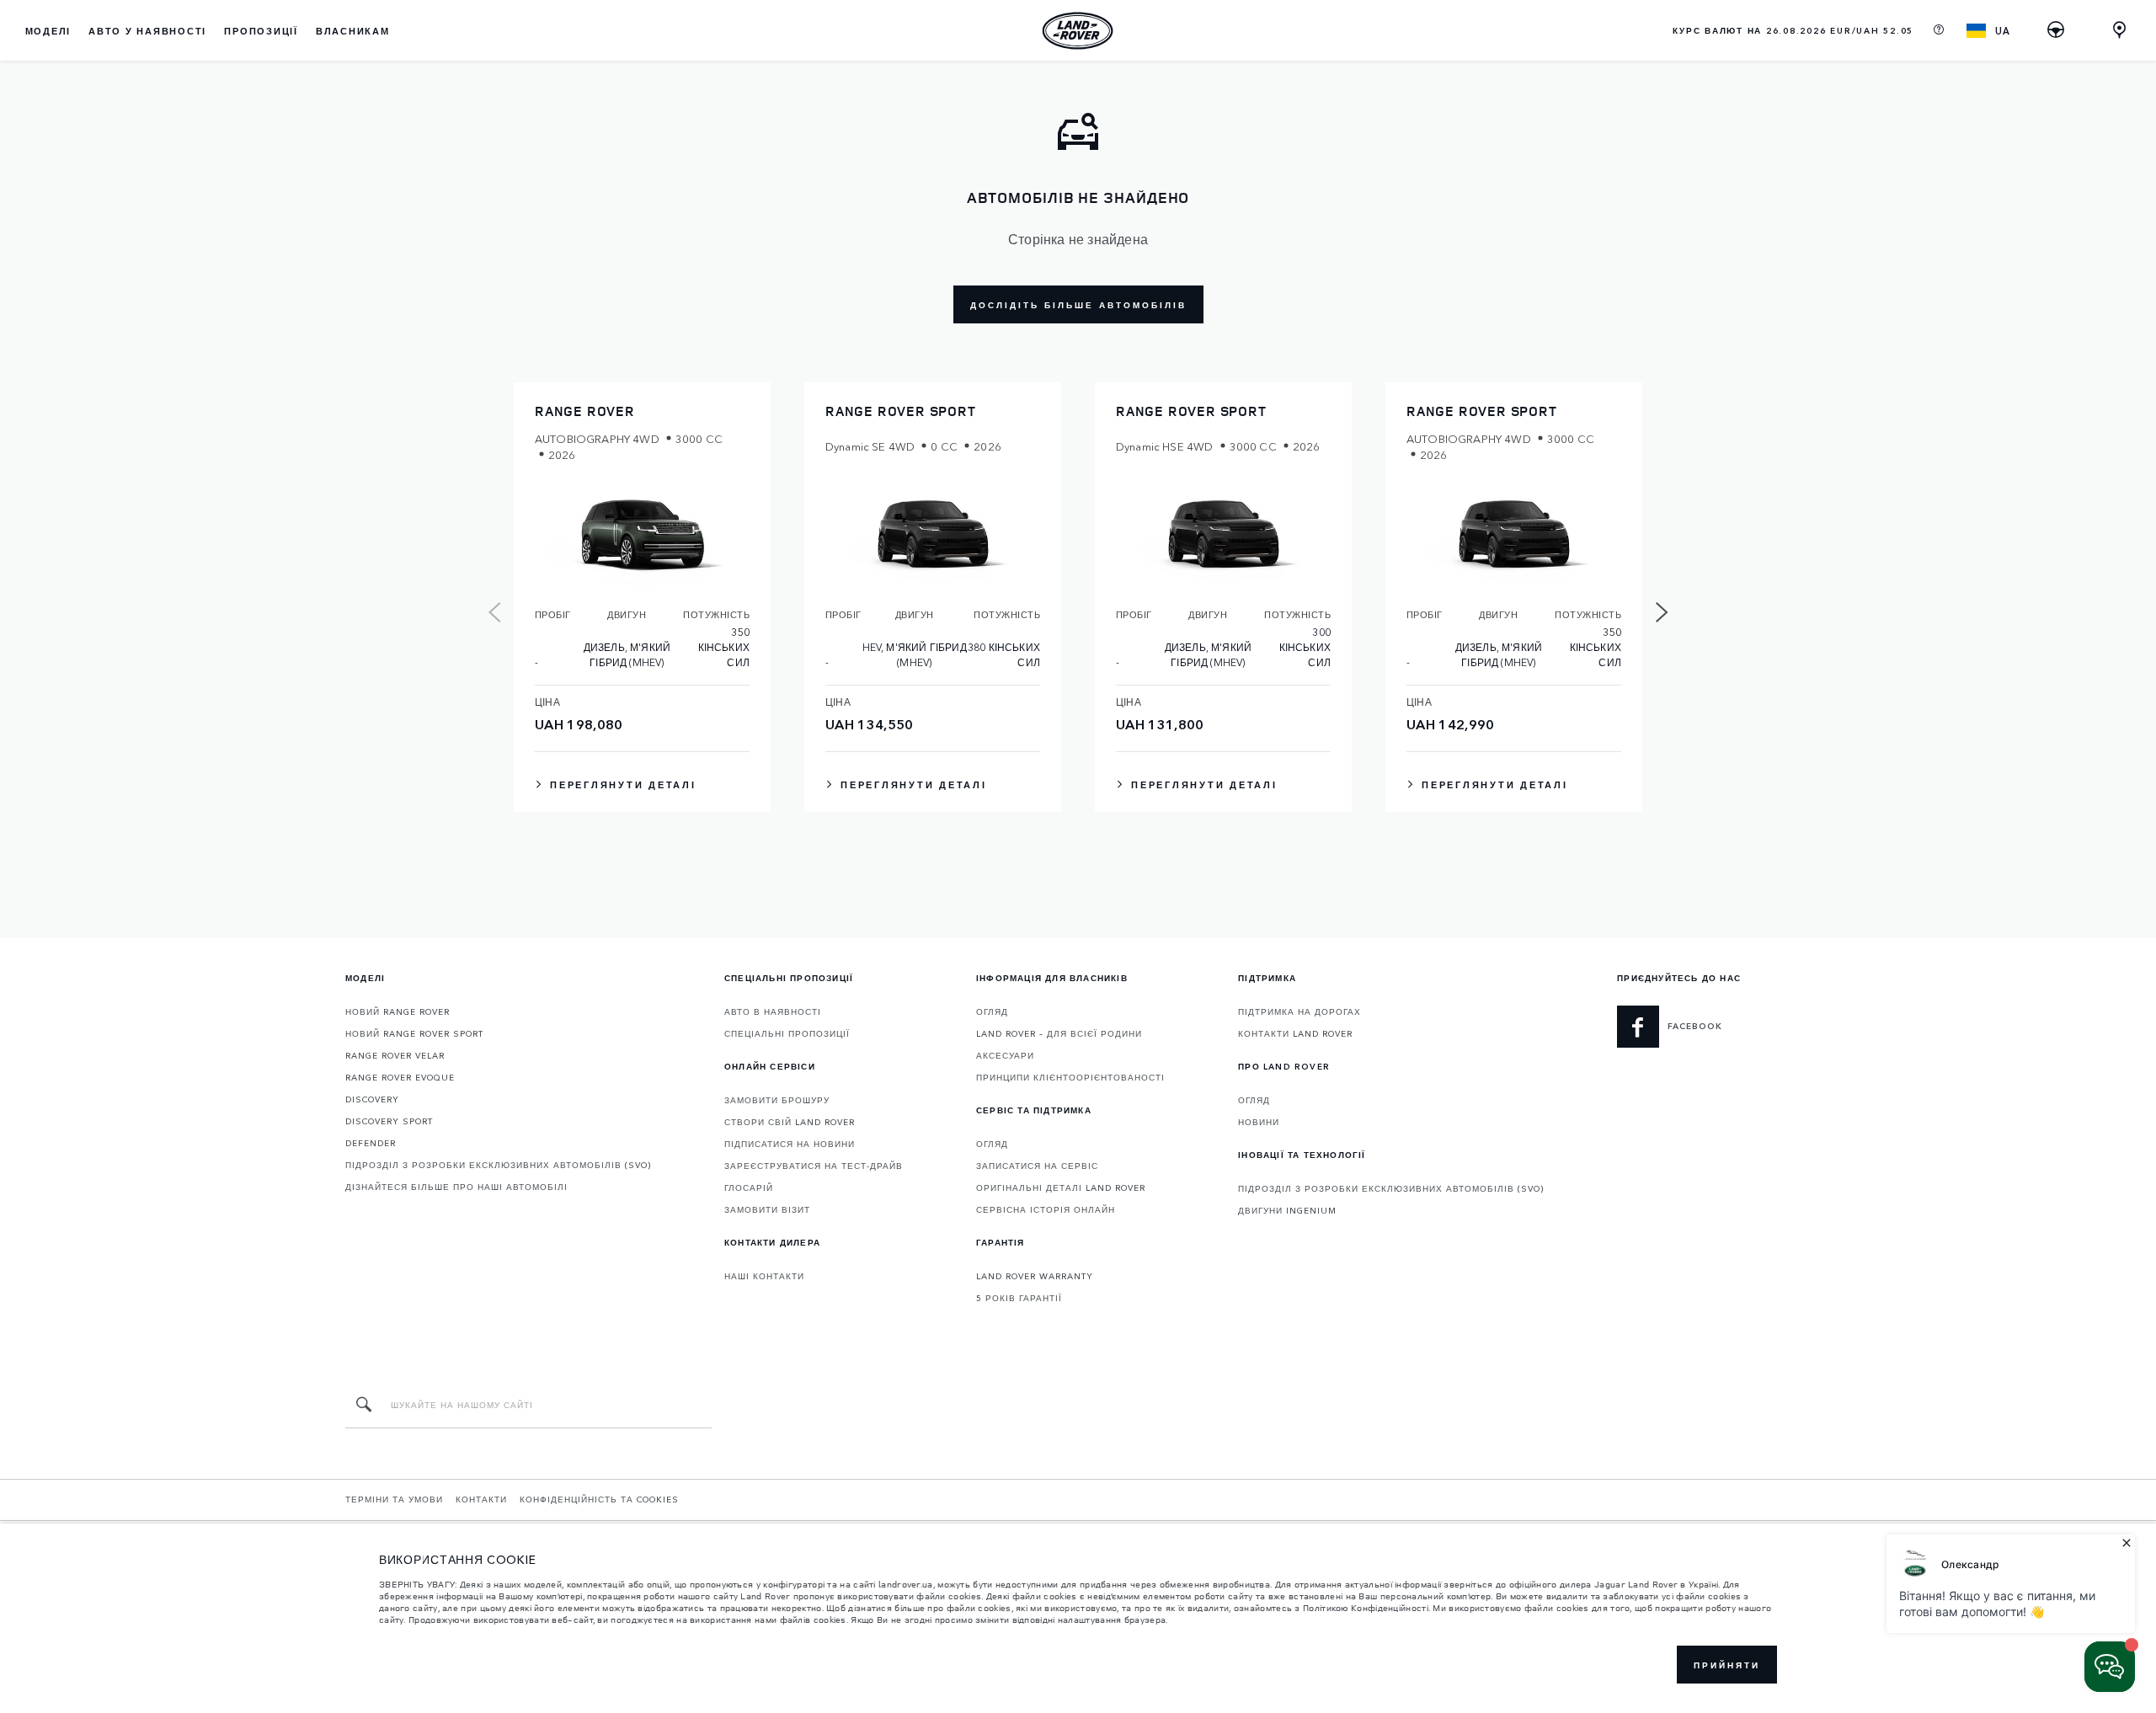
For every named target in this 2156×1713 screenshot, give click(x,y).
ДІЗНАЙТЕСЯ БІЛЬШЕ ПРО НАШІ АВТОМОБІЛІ (456, 1187)
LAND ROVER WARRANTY (1035, 1276)
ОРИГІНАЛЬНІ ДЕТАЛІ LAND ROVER (1061, 1187)
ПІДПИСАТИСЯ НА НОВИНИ (790, 1144)
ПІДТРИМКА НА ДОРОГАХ (1299, 1011)
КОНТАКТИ (481, 1499)
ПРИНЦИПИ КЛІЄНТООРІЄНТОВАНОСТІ (1070, 1077)
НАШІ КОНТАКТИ (764, 1276)
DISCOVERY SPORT (389, 1121)
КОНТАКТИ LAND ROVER (1295, 1033)
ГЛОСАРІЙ (749, 1187)
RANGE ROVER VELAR (395, 1055)
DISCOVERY (372, 1099)
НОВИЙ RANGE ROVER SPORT (414, 1033)
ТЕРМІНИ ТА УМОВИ (394, 1499)
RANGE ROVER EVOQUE (400, 1077)
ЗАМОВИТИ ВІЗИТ (767, 1209)
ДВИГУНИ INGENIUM (1287, 1210)
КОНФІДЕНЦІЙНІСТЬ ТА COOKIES (599, 1499)
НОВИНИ (1259, 1122)
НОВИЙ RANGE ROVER (398, 1011)
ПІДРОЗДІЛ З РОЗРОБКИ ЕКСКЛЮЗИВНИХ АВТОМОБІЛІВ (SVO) (498, 1165)
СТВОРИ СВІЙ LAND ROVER (790, 1122)
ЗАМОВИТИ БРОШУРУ (777, 1100)
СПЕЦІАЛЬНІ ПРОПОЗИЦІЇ (787, 1033)
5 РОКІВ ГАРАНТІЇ (1019, 1298)
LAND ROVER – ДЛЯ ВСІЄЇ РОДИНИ (1059, 1033)
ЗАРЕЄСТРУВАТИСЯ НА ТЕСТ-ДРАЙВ (814, 1166)
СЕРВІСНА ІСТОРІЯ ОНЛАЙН (1046, 1209)
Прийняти (1727, 1665)
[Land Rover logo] (1078, 30)
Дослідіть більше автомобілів (1078, 305)
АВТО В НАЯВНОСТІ (773, 1011)
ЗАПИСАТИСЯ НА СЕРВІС (1037, 1166)
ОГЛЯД (992, 1011)
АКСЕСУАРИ (1005, 1055)
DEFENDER (371, 1143)
